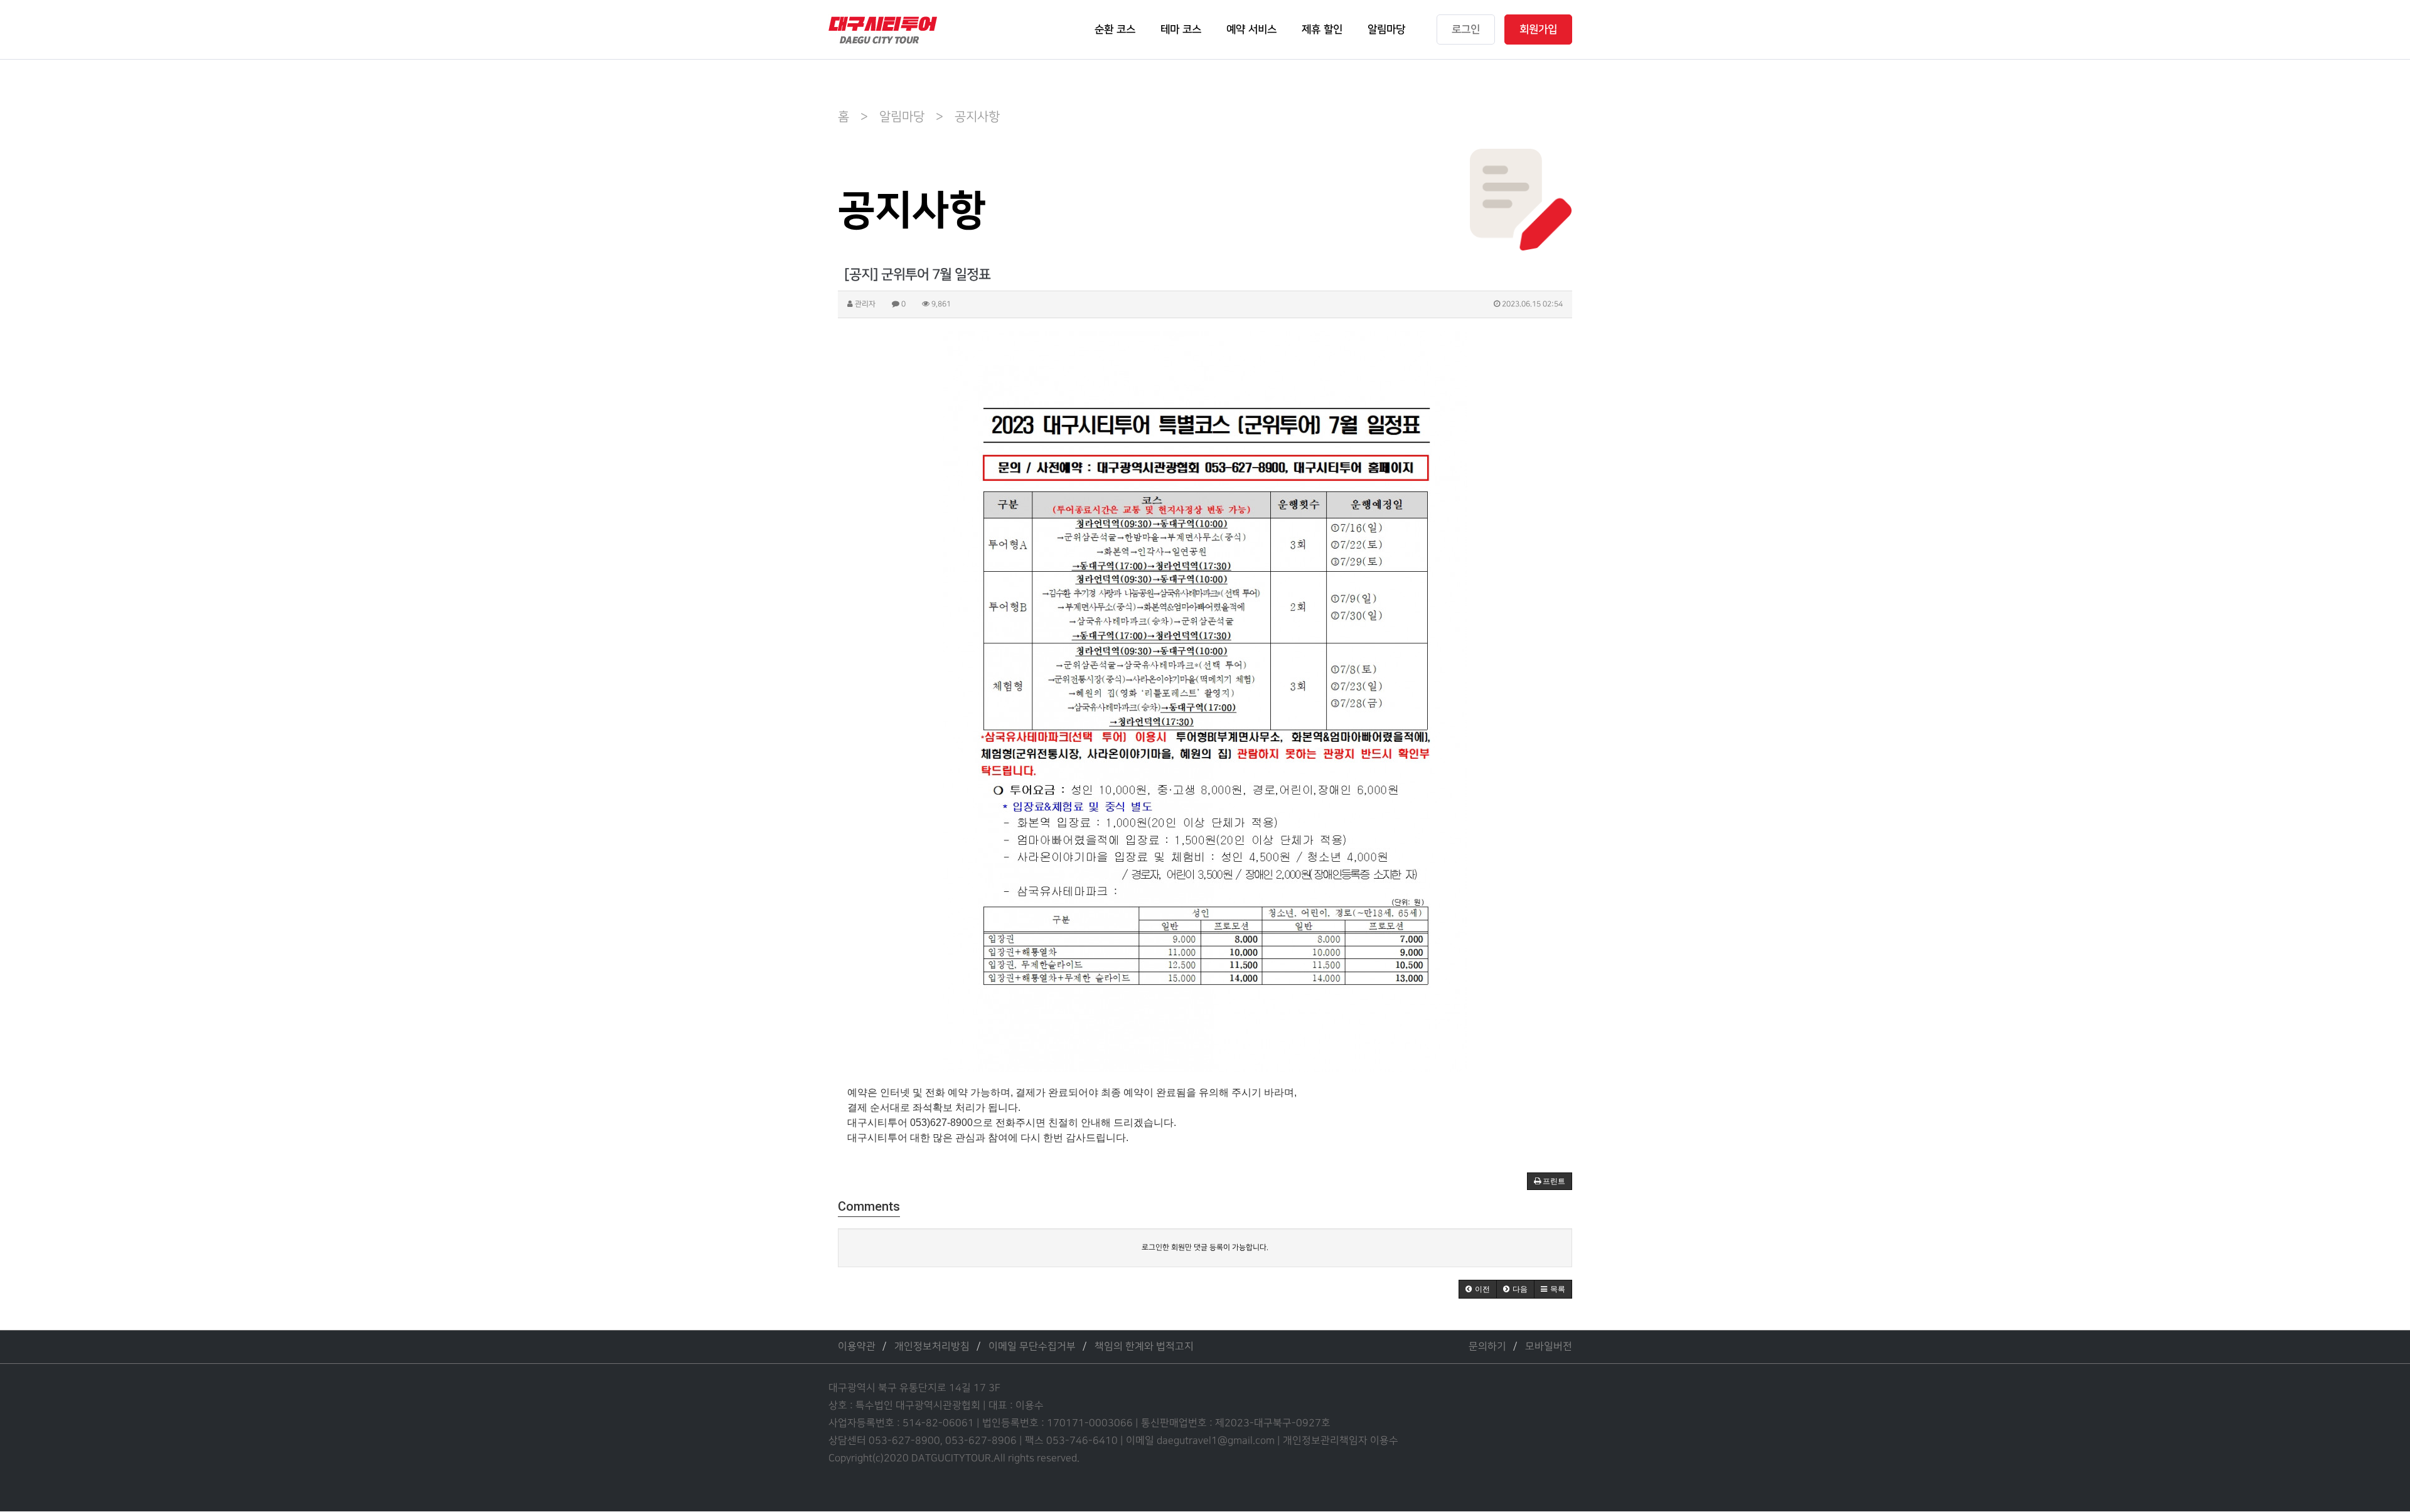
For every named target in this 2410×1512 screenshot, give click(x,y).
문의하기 (1487, 1347)
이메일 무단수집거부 (1032, 1347)
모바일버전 (1549, 1347)
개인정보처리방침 (932, 1347)
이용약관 (857, 1347)
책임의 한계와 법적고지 (1144, 1347)
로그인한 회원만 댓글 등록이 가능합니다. (1205, 1247)
